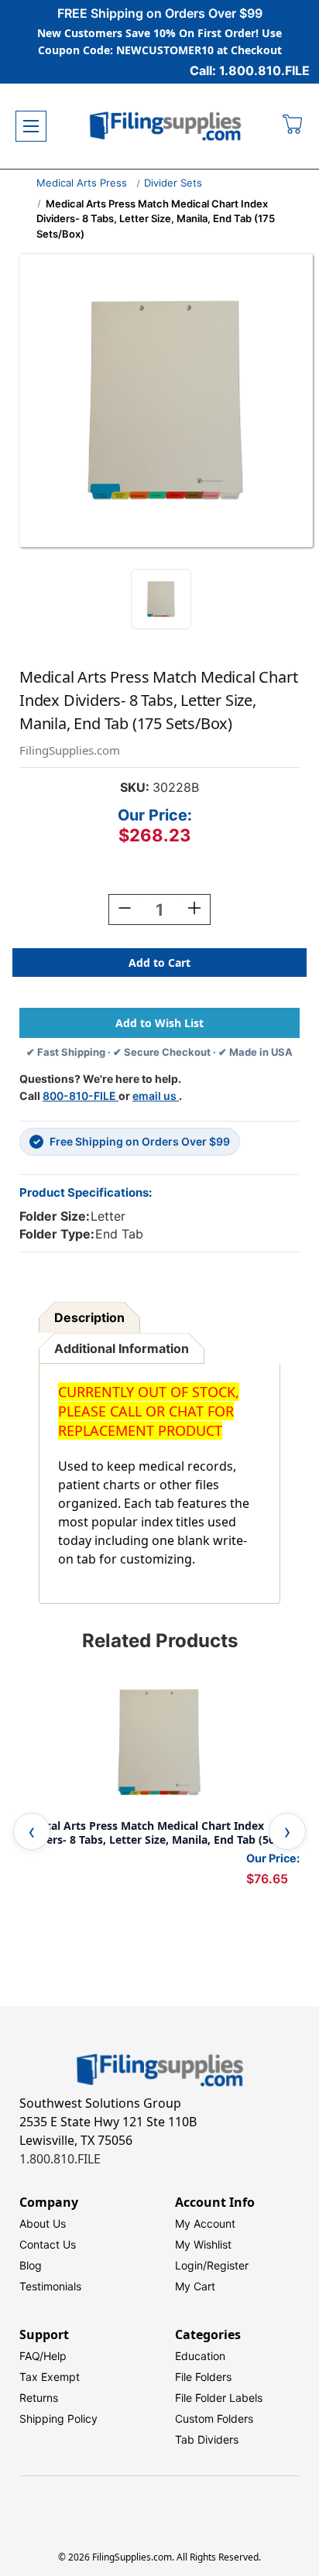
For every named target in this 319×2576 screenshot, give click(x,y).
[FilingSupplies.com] (166, 127)
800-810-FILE (81, 1096)
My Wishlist (203, 2244)
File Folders (203, 2377)
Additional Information (122, 1348)
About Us (43, 2223)
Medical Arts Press (82, 183)
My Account (205, 2223)
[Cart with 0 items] (293, 126)
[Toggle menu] (31, 126)
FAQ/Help (43, 2356)
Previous (32, 1831)
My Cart (195, 2286)
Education (200, 2356)
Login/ (191, 2265)
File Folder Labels (219, 2398)
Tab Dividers (207, 2439)
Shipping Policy (58, 2418)
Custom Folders (214, 2418)
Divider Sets (173, 183)
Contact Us (48, 2244)
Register (228, 2265)
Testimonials (50, 2286)
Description (89, 1317)
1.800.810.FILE (60, 2159)
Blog (31, 2265)
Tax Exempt (50, 2377)
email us (156, 1096)
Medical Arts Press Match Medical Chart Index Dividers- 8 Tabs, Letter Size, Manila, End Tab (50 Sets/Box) (147, 1833)
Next (287, 1831)
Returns (39, 2398)
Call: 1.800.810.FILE (250, 70)
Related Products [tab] (160, 1641)
